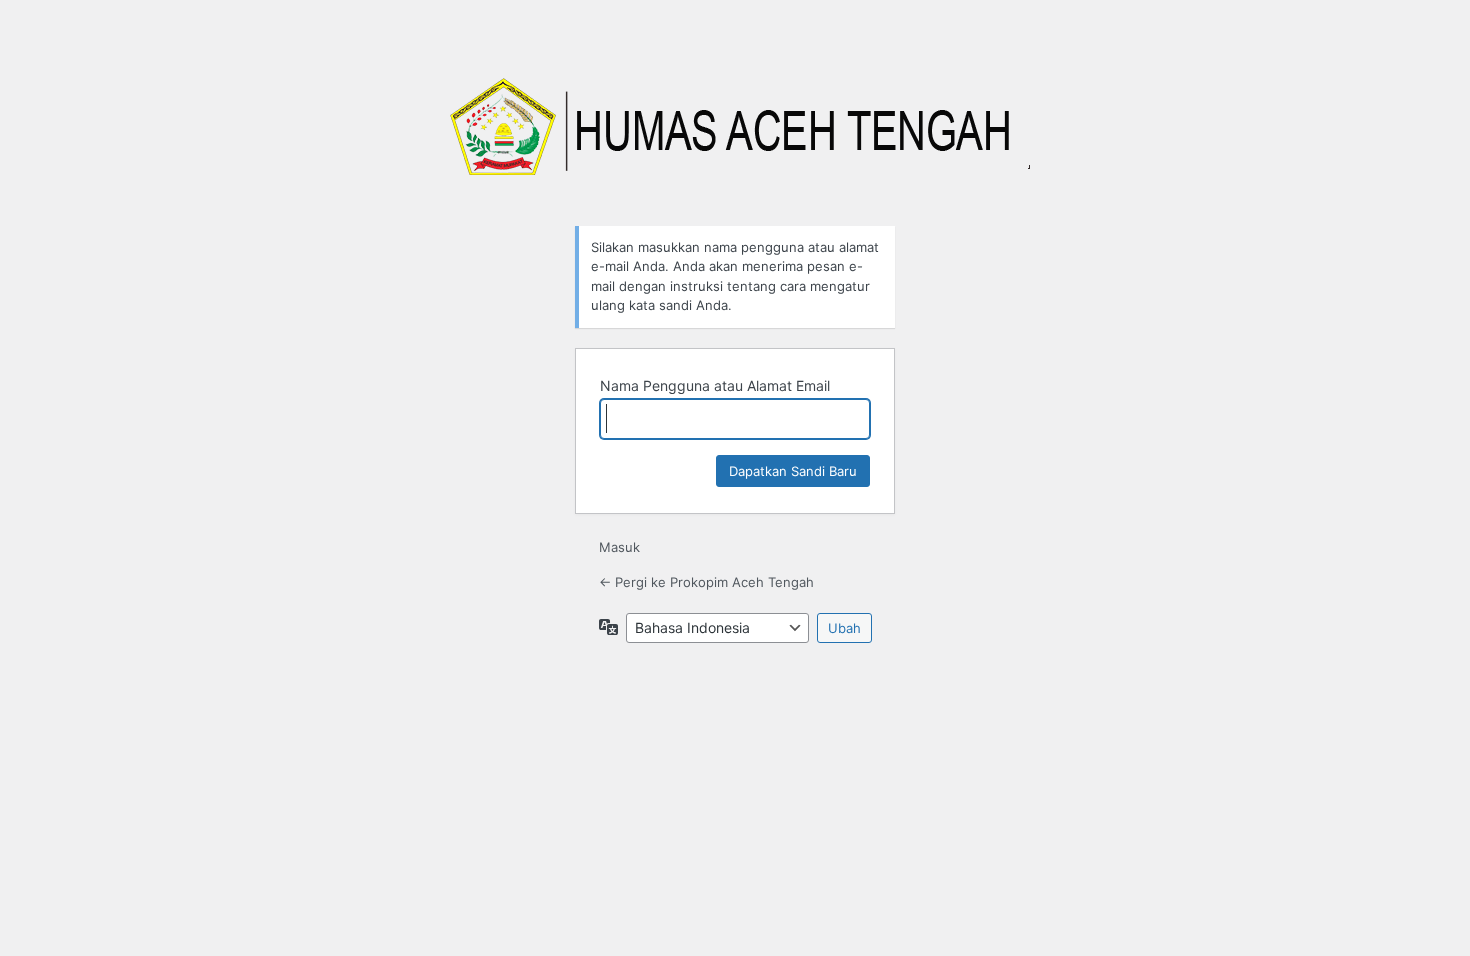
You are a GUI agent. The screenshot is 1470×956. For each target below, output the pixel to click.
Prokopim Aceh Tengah (735, 137)
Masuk (619, 547)
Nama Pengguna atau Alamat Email (715, 385)
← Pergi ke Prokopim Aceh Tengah (706, 582)
